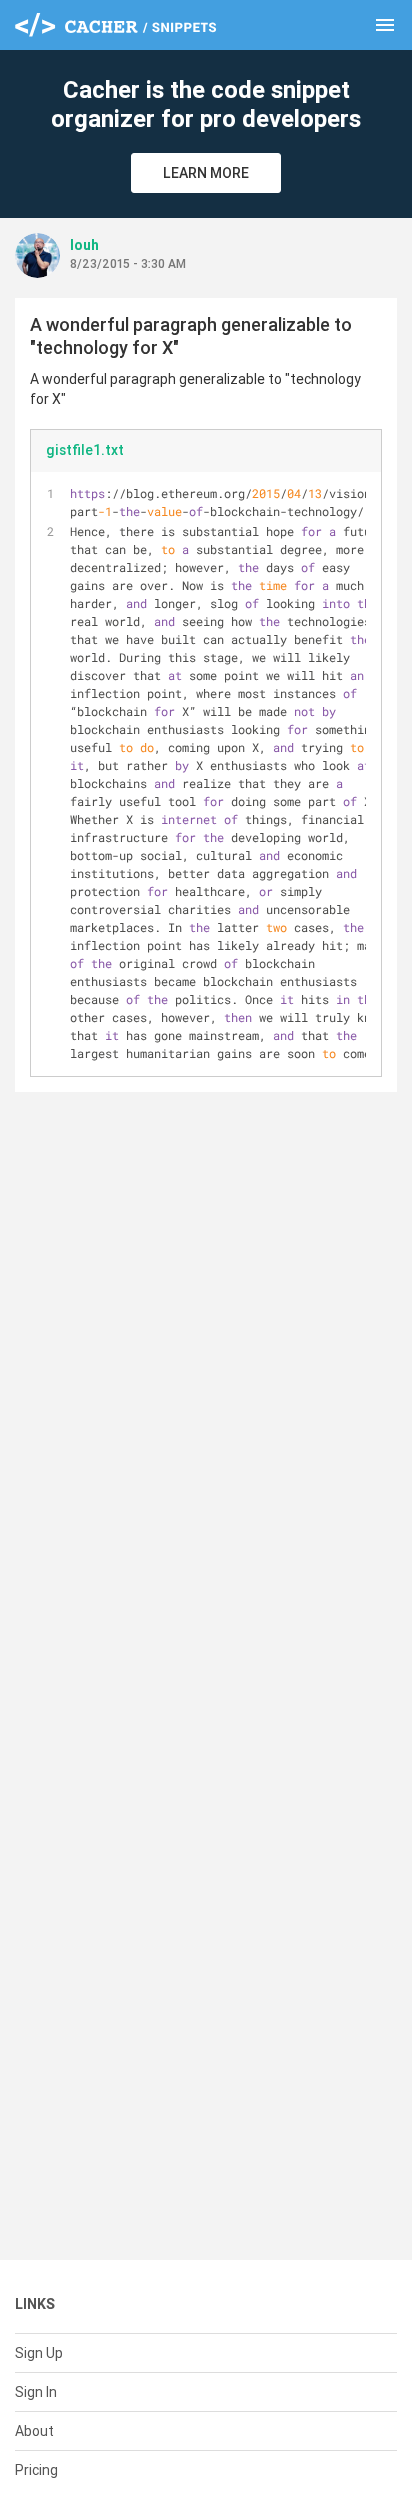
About (34, 2431)
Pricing (36, 2470)
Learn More (206, 173)
